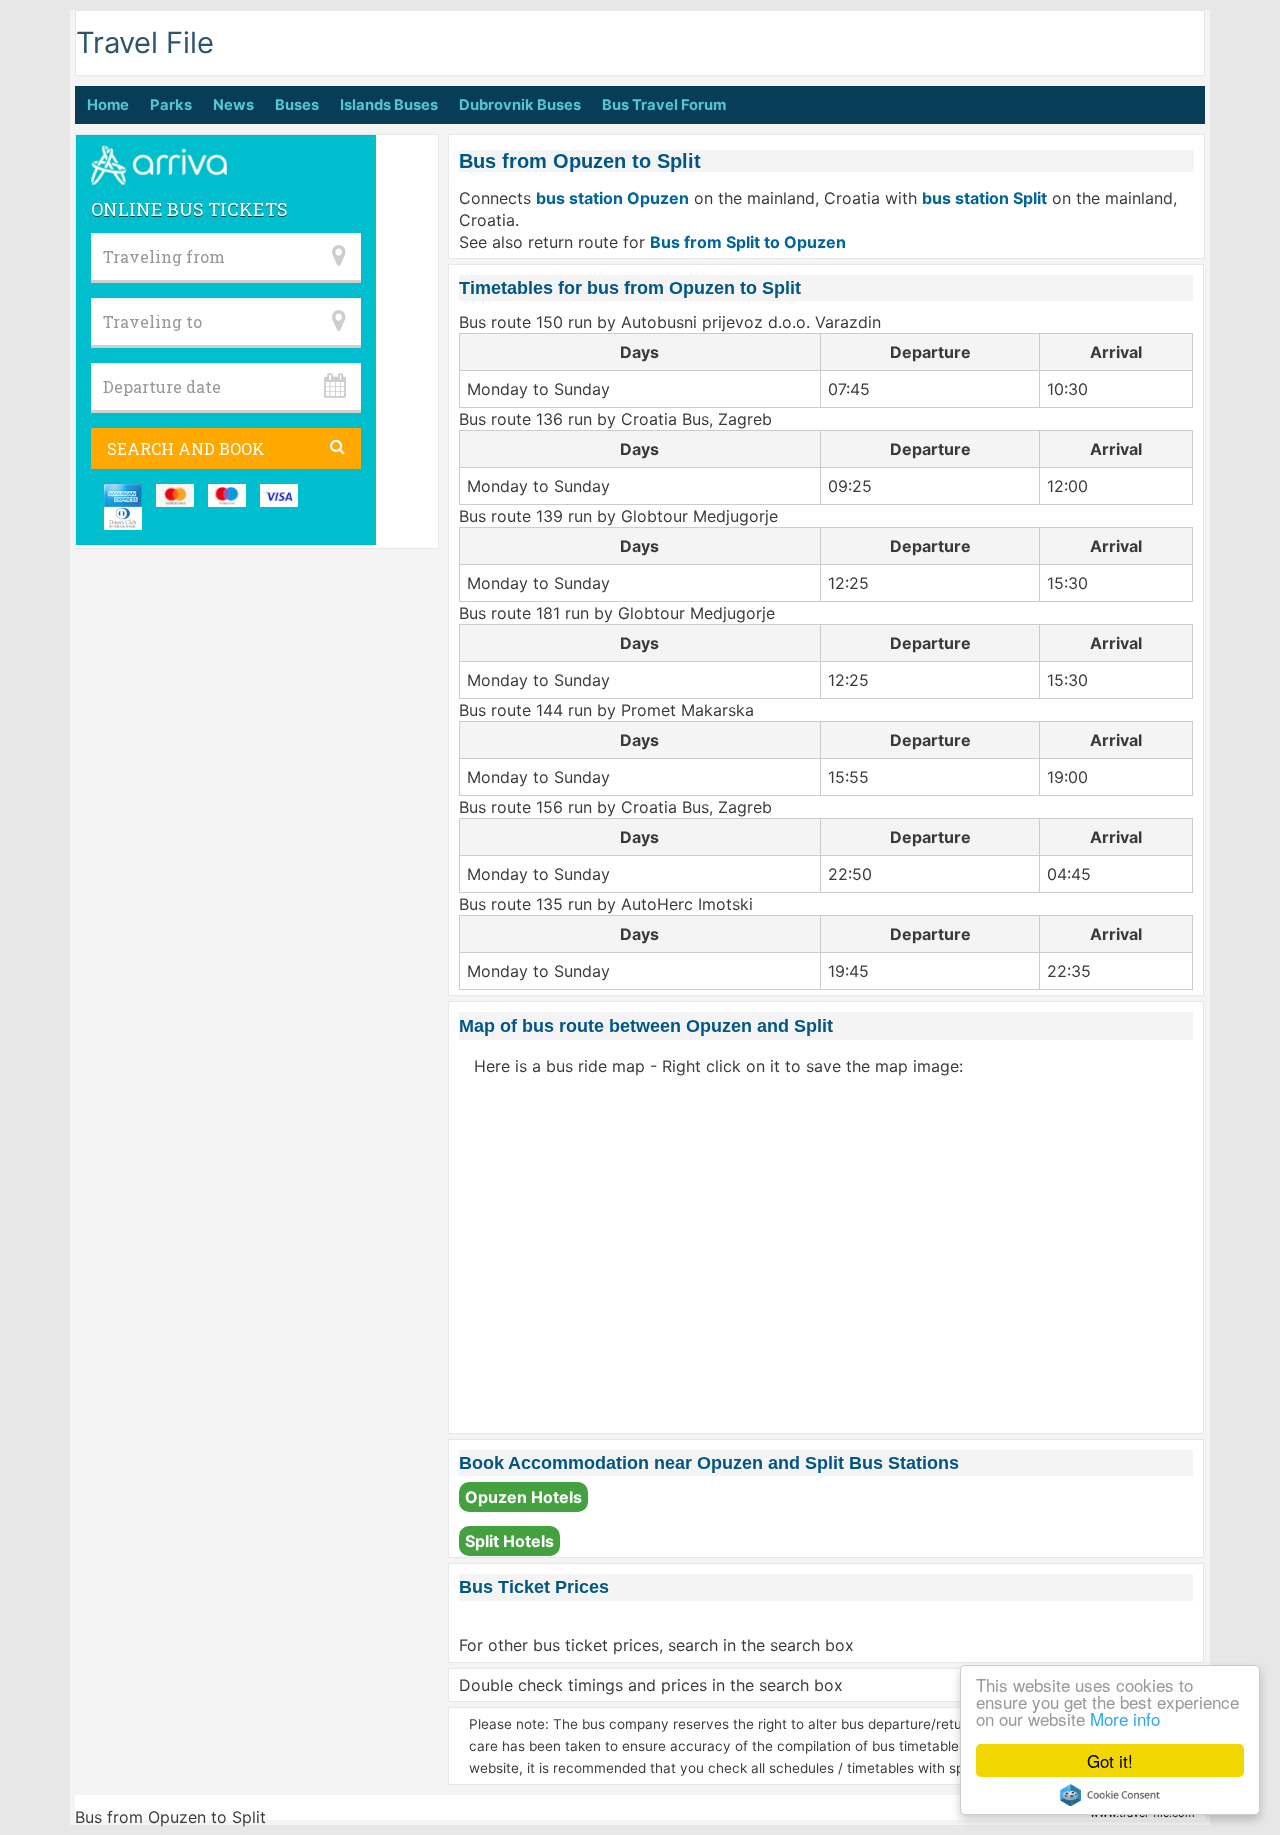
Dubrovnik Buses (520, 105)
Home (108, 105)
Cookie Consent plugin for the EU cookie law (1110, 1795)
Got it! (1110, 1760)
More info (1125, 1718)
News (233, 105)
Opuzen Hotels (523, 1497)
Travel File (145, 42)
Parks (171, 105)
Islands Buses (389, 105)
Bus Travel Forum (664, 105)
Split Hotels (509, 1541)
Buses (297, 105)
